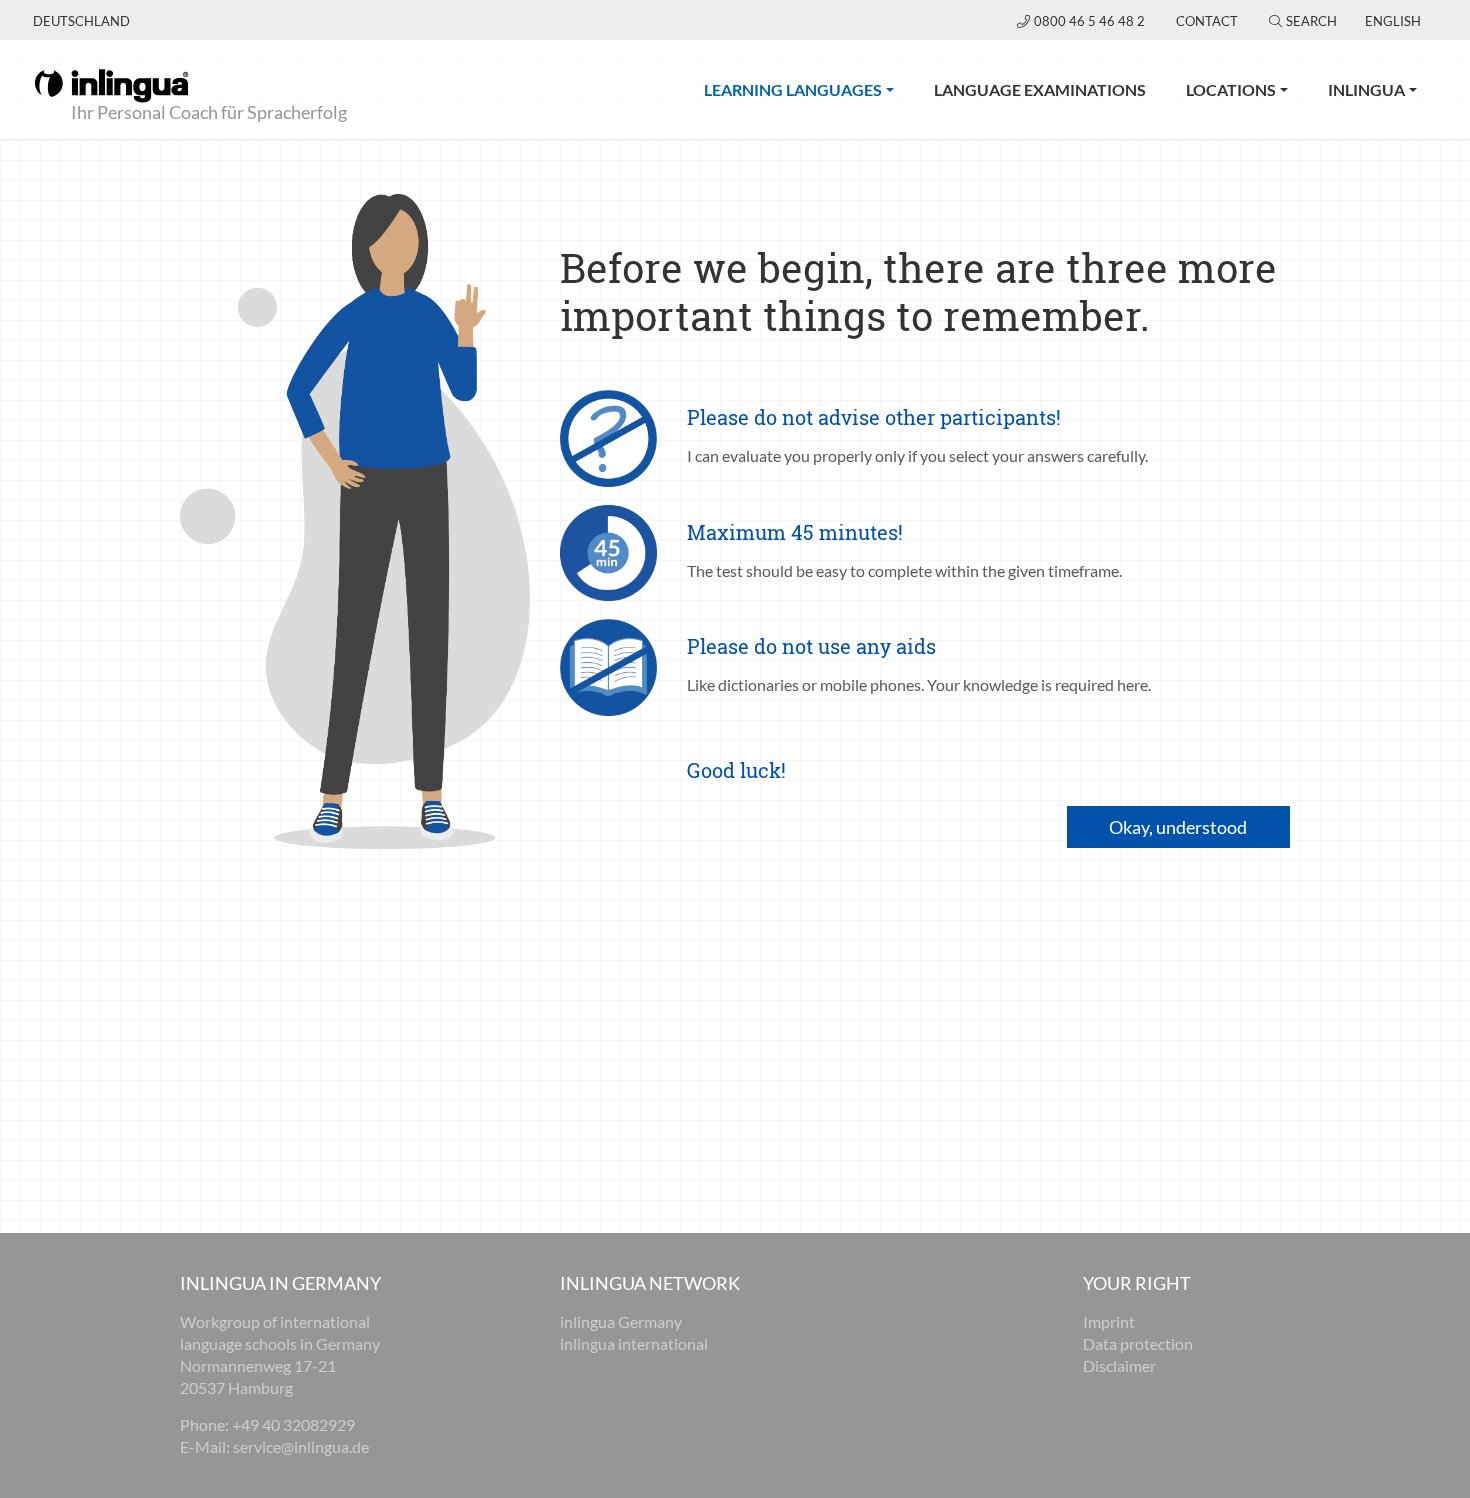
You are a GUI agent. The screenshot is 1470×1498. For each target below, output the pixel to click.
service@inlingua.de (301, 1446)
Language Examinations (1040, 89)
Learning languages (809, 89)
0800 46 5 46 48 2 (1091, 21)
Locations (1231, 89)
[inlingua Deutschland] (111, 84)
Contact (1207, 21)
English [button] (1393, 21)
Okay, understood (1178, 827)
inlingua (1366, 89)
